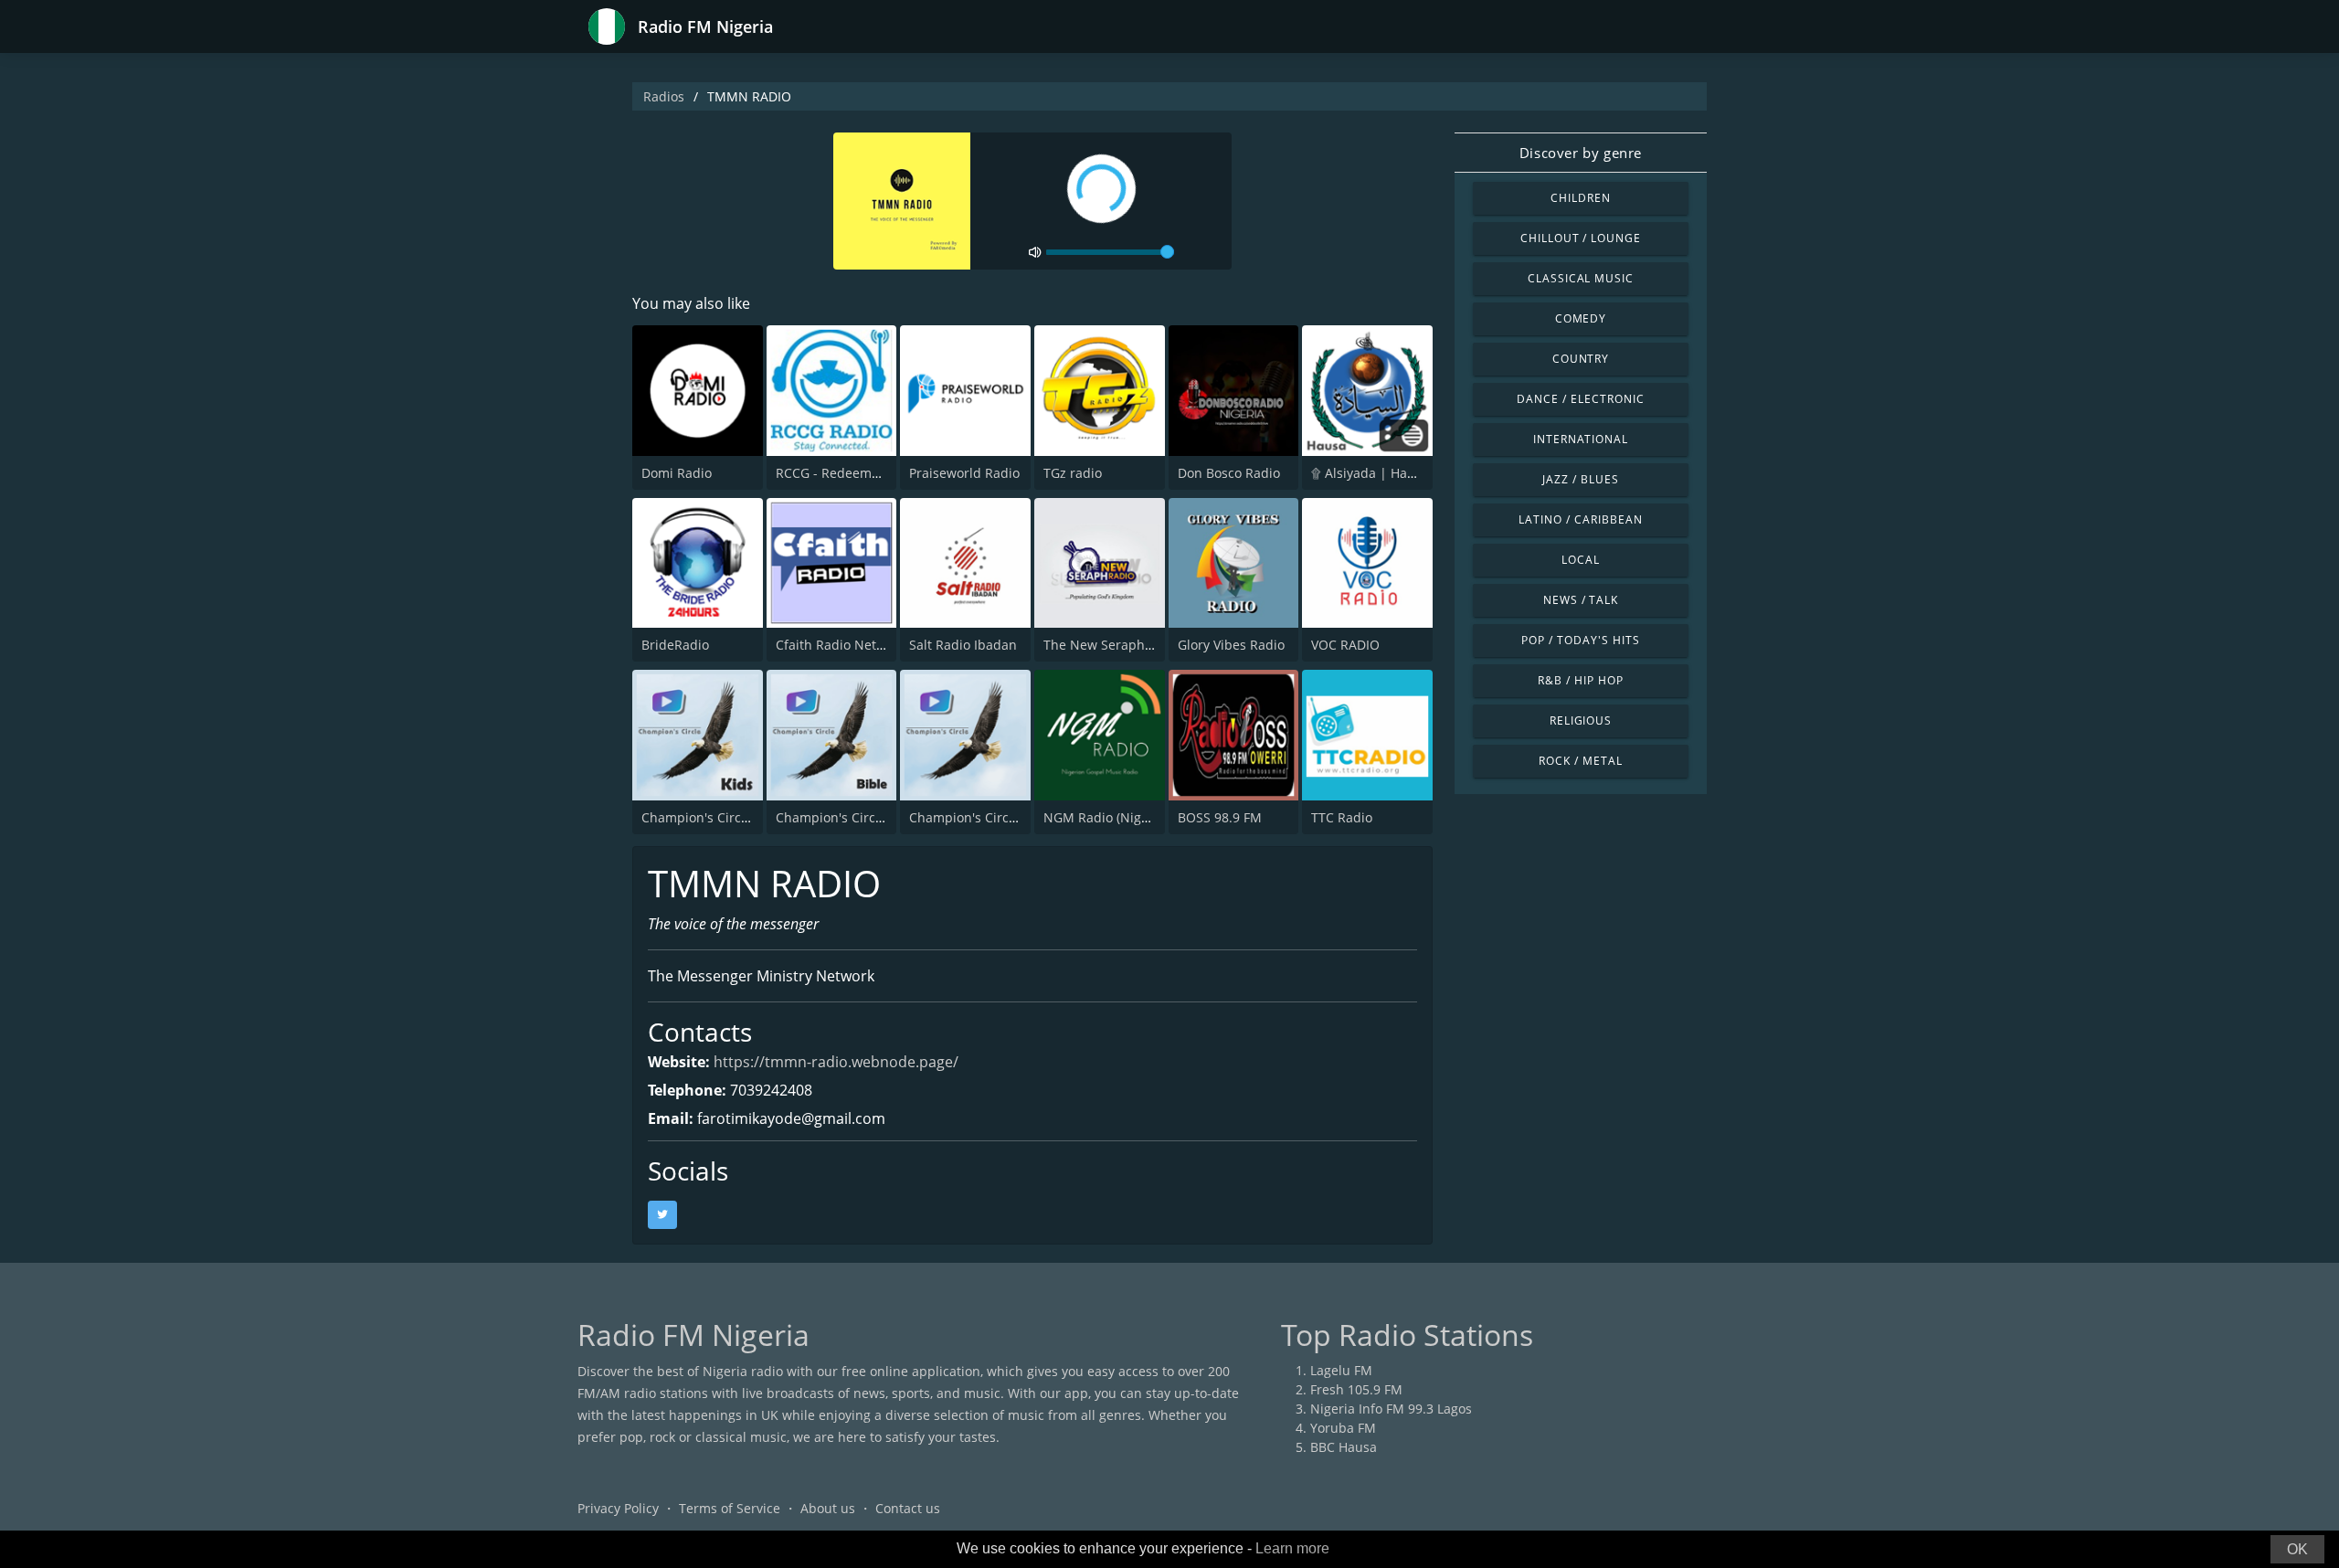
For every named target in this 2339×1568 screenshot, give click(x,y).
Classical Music (1581, 278)
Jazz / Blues (1581, 479)
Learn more (1292, 1548)
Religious (1581, 720)
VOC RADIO (1345, 645)
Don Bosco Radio (1229, 473)
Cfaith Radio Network (841, 645)
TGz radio (1073, 473)
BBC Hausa (1344, 1447)
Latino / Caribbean (1580, 519)
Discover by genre (1581, 153)
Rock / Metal (1581, 761)
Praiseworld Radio (964, 473)
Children (1581, 198)
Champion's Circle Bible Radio (868, 817)
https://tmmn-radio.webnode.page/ (836, 1062)
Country (1581, 359)
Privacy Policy (618, 1508)
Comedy (1581, 318)
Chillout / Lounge (1581, 238)
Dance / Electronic (1580, 399)
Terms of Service (730, 1508)
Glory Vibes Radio (1231, 645)
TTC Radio (1342, 817)
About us (828, 1508)
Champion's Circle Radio (984, 817)
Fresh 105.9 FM (1356, 1389)
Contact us (908, 1508)
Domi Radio (677, 473)
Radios (664, 96)
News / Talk (1581, 600)
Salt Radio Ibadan (963, 645)
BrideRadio (675, 645)
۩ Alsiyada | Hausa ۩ (1377, 473)
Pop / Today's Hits (1580, 640)
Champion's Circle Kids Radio (731, 817)
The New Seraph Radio (1113, 645)
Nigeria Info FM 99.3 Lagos (1391, 1409)
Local (1581, 560)
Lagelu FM (1341, 1370)
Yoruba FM (1343, 1428)
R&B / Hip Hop (1580, 680)
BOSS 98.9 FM (1220, 817)
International (1581, 439)
